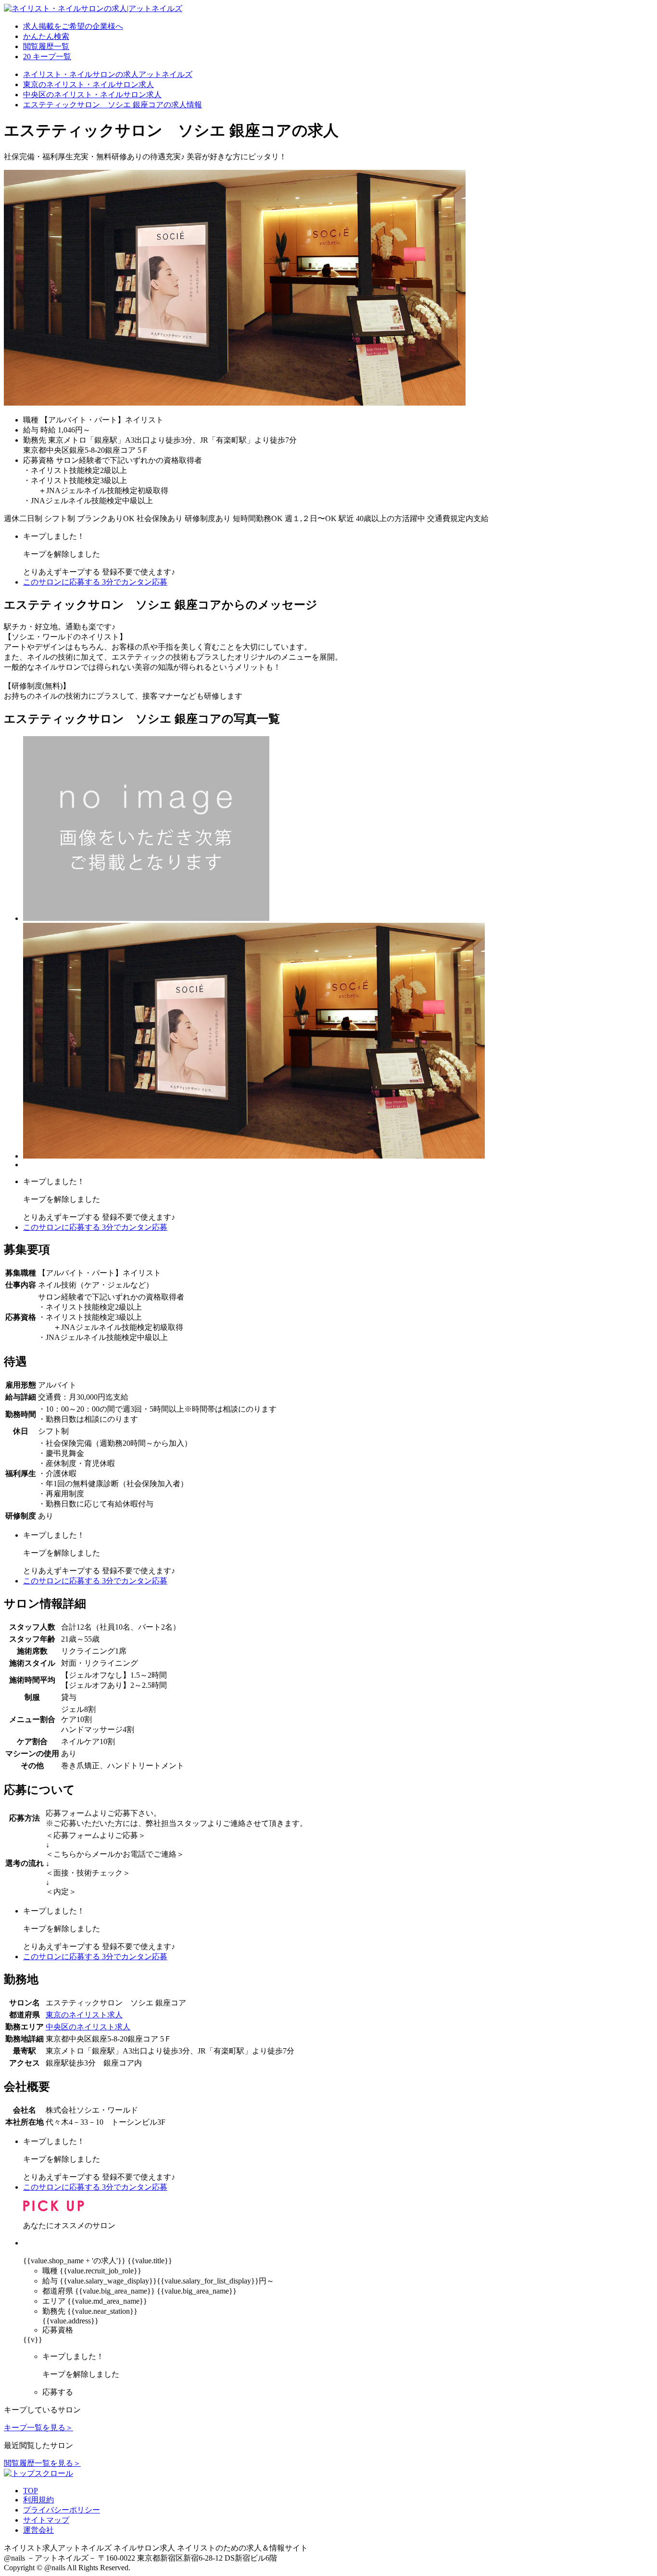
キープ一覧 (47, 57)
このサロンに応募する (95, 582)
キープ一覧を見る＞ (38, 2428)
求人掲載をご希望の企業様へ (73, 26)
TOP (31, 2491)
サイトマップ (46, 2520)
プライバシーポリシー (62, 2510)
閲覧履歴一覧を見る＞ (42, 2463)
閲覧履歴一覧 (46, 46)
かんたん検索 (46, 36)
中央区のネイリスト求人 (88, 2027)
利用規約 (38, 2500)
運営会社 (38, 2530)
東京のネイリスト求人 (84, 2015)
